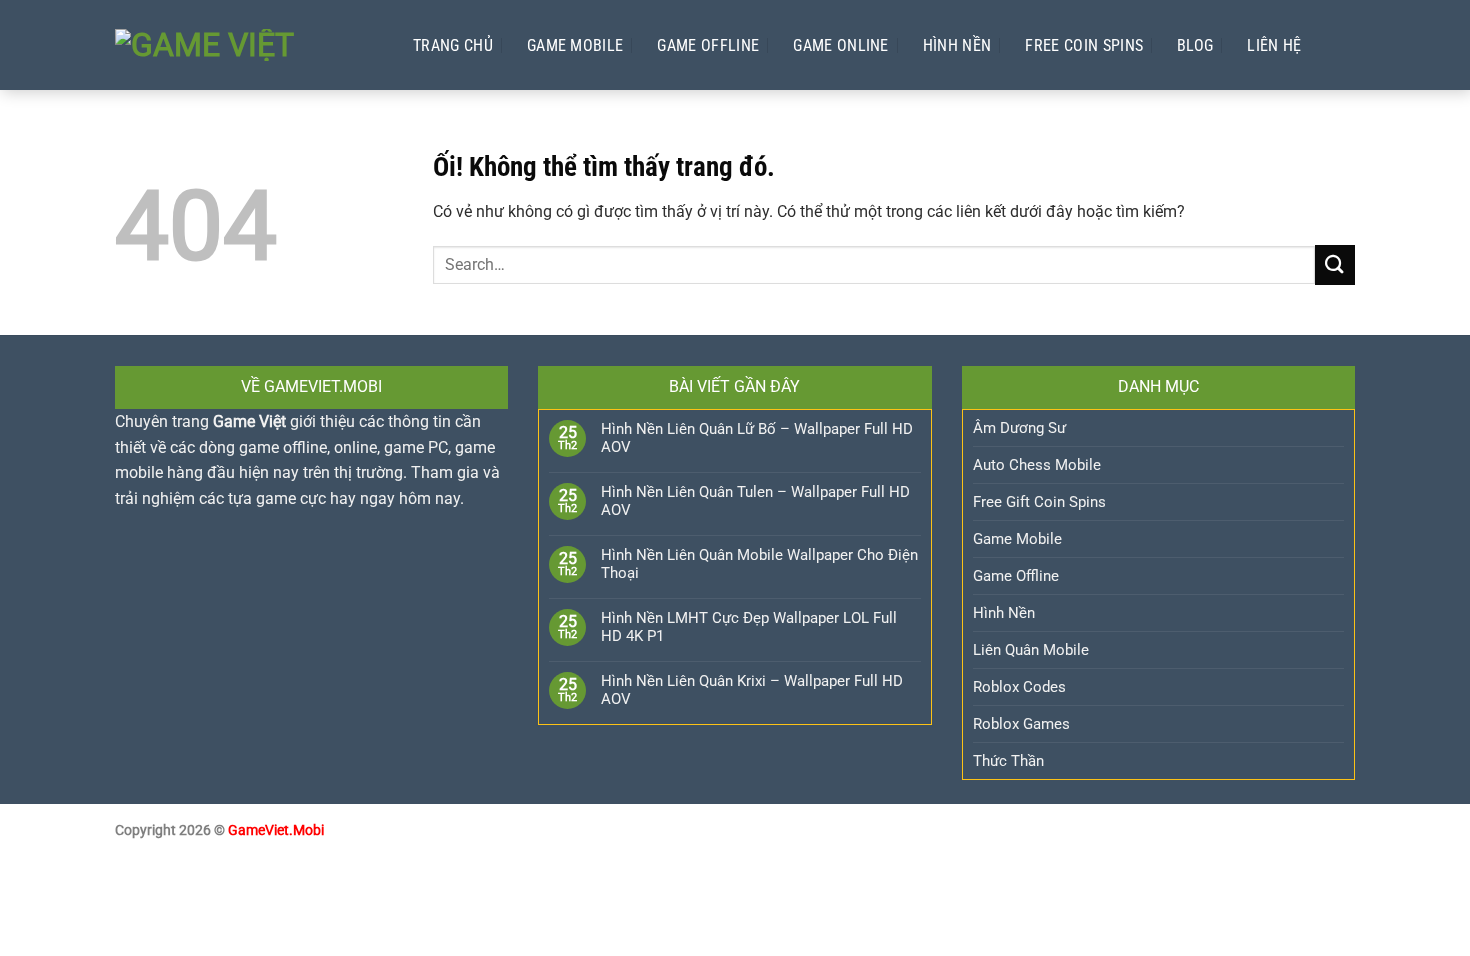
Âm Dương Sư (1019, 428)
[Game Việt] (244, 45)
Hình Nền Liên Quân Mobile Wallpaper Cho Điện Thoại (759, 564)
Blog (1195, 45)
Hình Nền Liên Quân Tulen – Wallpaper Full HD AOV (755, 501)
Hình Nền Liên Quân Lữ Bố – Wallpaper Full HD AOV (757, 438)
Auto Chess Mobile (1037, 465)
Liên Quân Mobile (1031, 650)
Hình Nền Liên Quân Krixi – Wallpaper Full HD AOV (752, 690)
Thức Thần (1008, 761)
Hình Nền (957, 45)
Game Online (841, 45)
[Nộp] (1335, 264)
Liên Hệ (1274, 45)
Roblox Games (1021, 724)
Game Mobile (575, 45)
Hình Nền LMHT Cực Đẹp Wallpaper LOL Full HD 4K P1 (749, 627)
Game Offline (708, 45)
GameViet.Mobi (276, 830)
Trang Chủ (453, 45)
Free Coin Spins (1084, 45)
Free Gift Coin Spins (1039, 502)
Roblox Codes (1019, 687)
